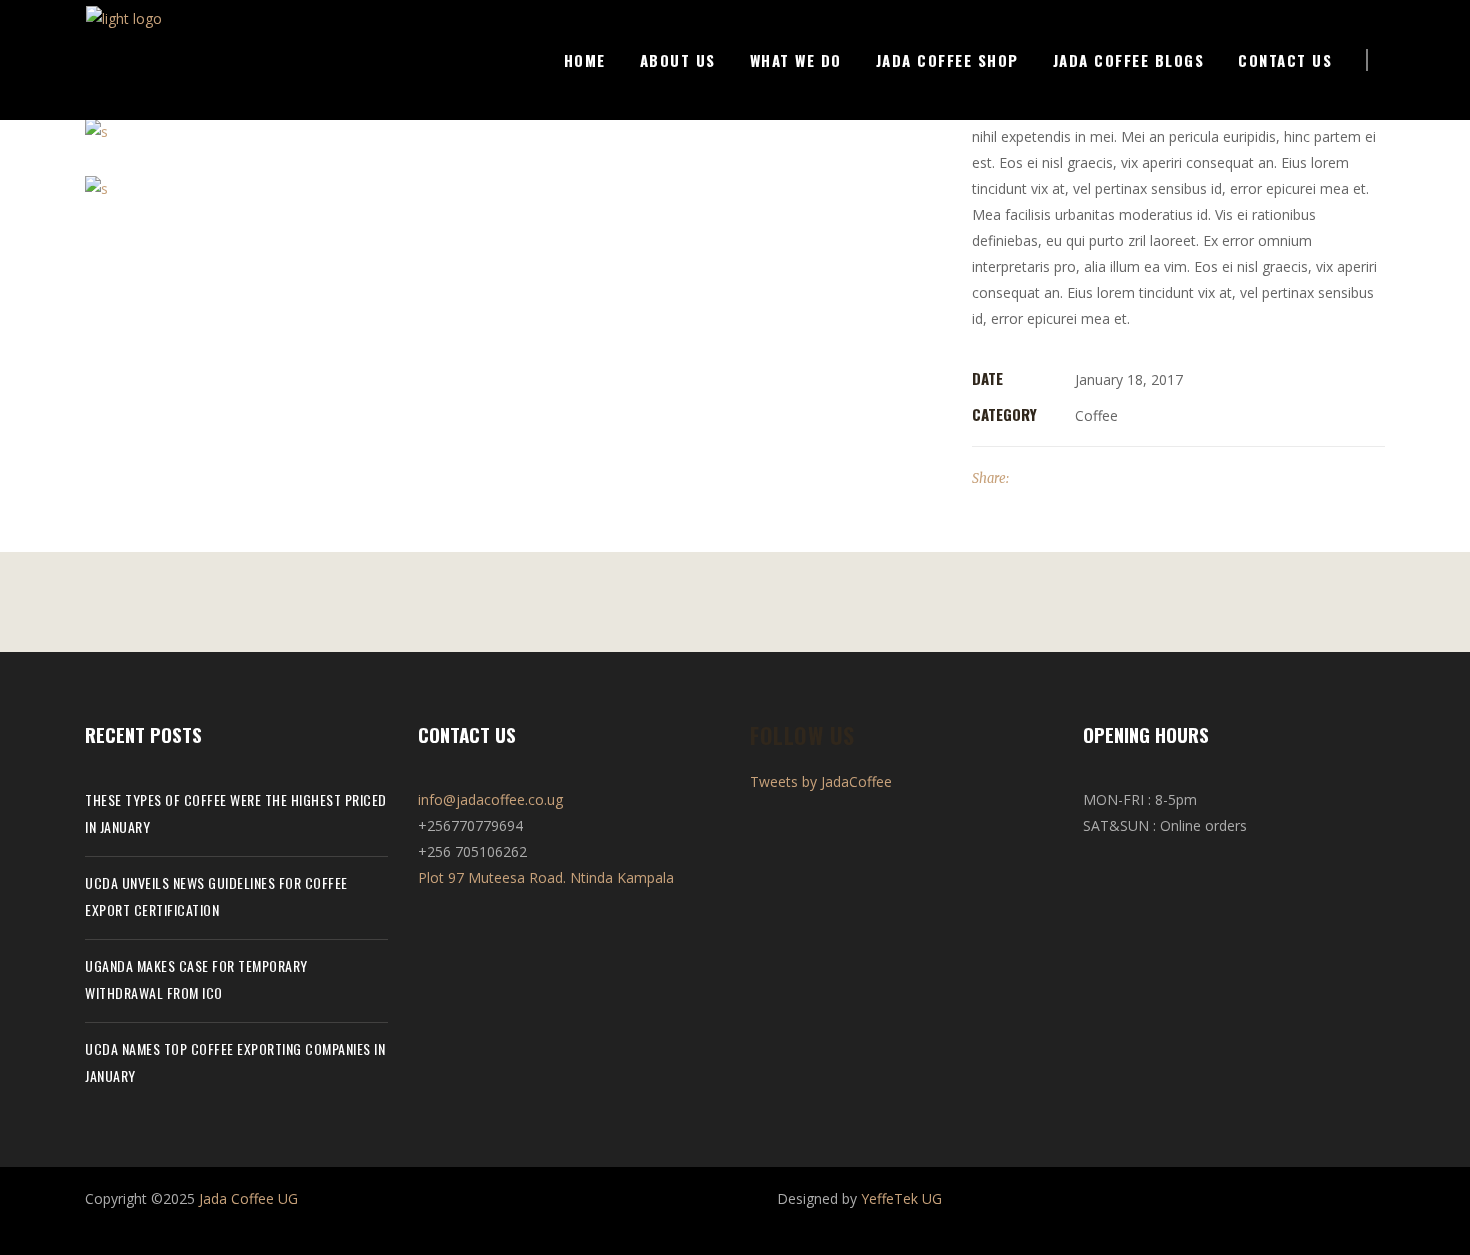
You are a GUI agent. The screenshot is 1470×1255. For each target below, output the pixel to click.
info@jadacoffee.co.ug (490, 799)
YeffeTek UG (901, 1198)
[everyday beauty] (513, 188)
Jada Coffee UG (248, 1198)
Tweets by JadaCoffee (821, 781)
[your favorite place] (513, 130)
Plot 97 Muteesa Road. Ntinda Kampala (546, 877)
